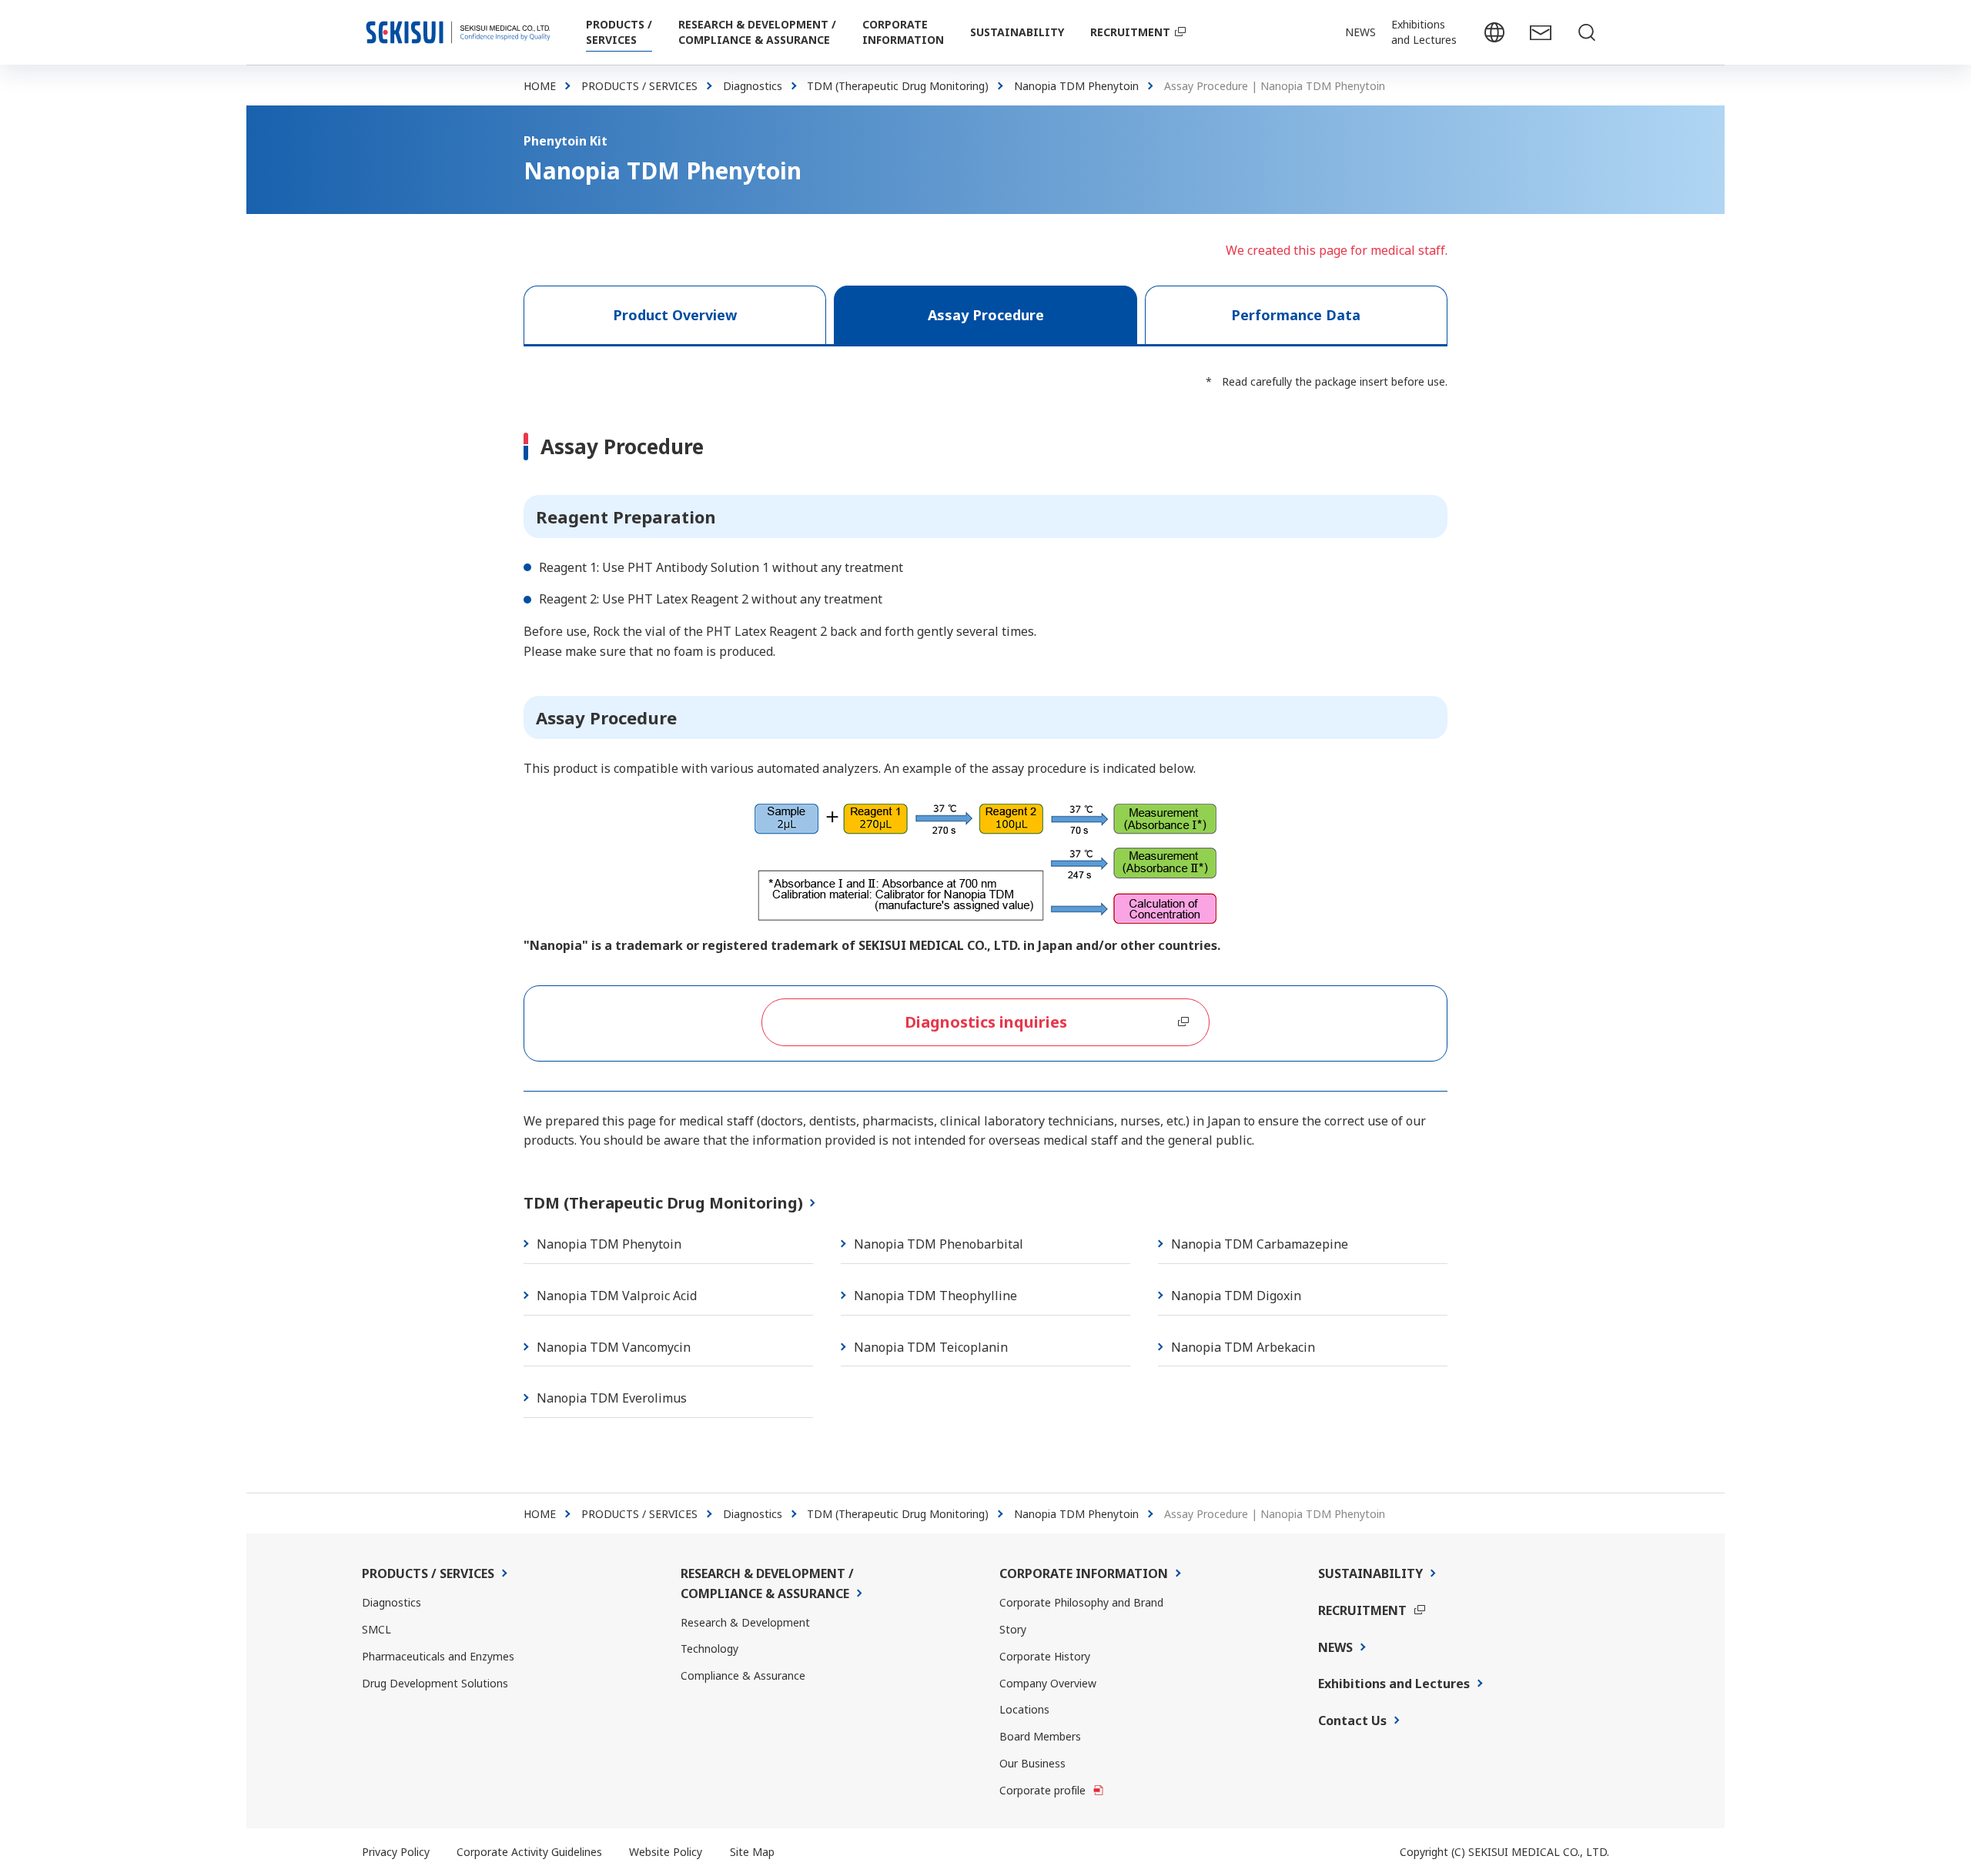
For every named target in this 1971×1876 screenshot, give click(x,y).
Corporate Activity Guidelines (529, 1852)
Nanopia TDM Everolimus (612, 1398)
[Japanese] (1494, 32)
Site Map (752, 1852)
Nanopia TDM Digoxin (1236, 1296)
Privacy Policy (396, 1852)
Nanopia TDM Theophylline (935, 1296)
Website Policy (666, 1852)
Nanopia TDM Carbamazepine (1260, 1244)
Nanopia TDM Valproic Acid (617, 1296)
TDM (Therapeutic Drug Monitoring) (663, 1203)
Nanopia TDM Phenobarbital (939, 1244)
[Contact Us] (1540, 32)
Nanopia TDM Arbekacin (1243, 1347)
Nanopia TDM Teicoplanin (931, 1347)
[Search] (1586, 32)
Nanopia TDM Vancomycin (614, 1347)
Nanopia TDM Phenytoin (609, 1244)
